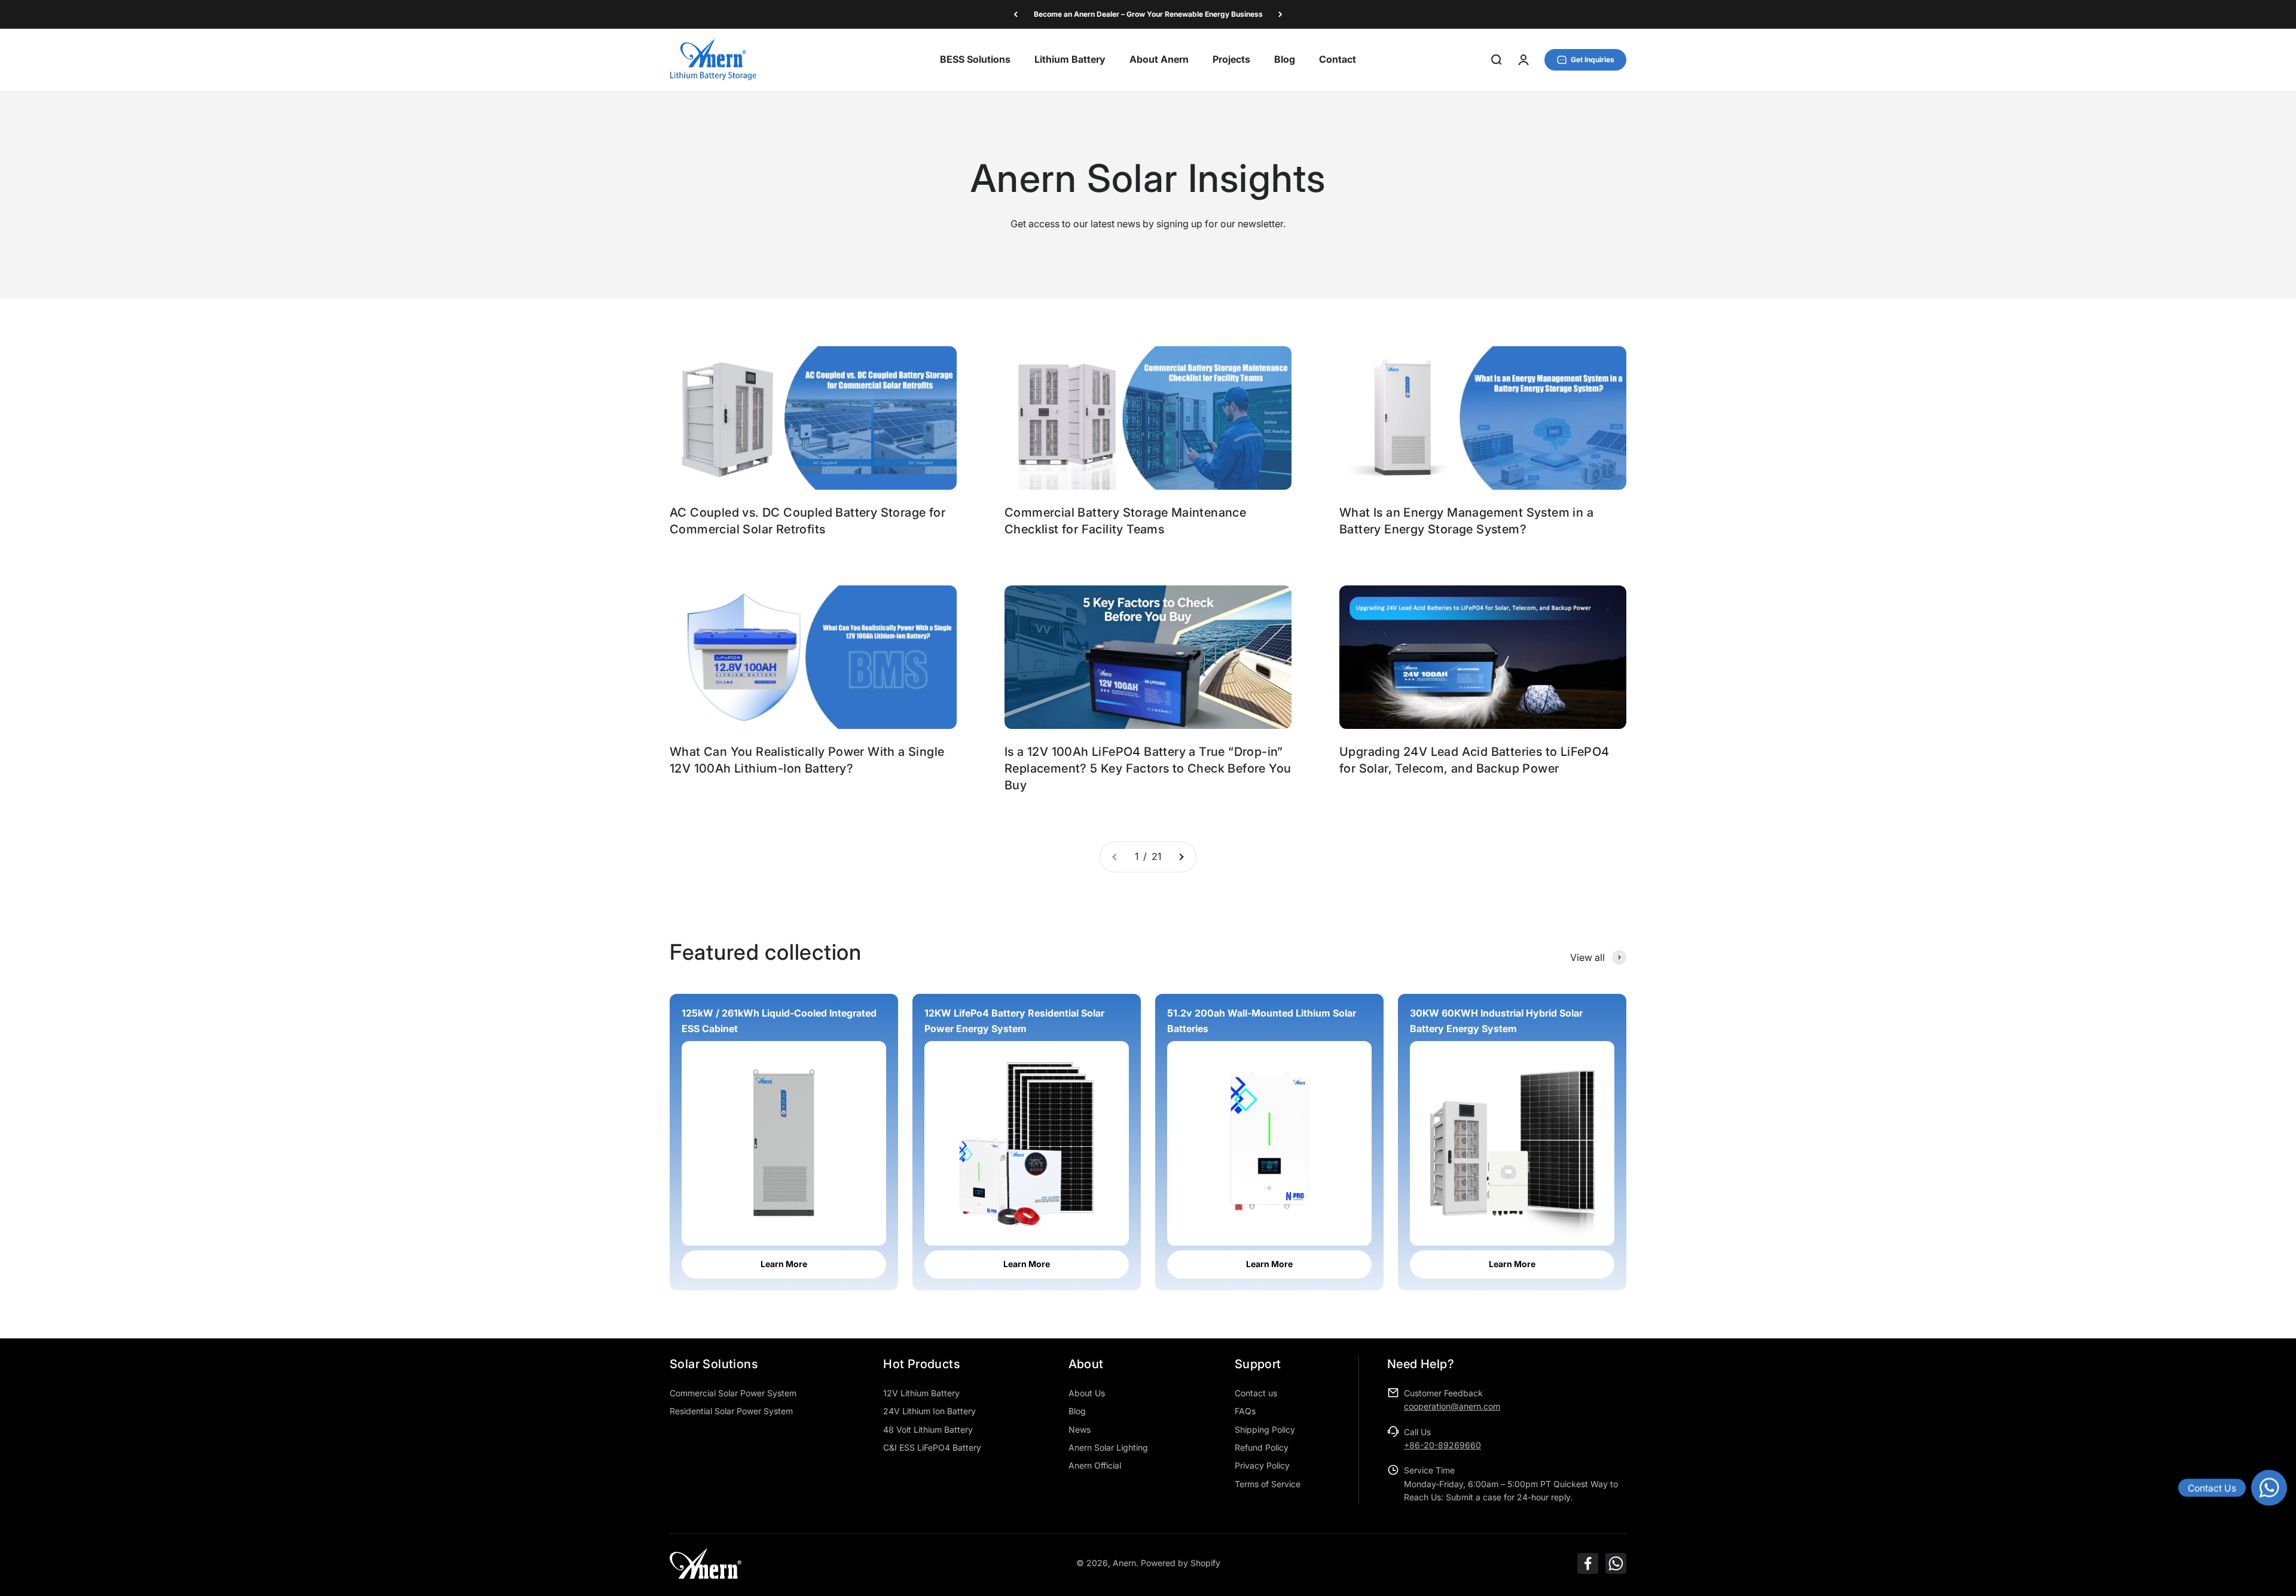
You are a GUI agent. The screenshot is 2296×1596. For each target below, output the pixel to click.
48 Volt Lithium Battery (928, 1429)
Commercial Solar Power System (733, 1393)
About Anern (1159, 60)
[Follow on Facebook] (1588, 1563)
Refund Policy (1262, 1447)
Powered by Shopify (1181, 1563)
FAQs (1245, 1411)
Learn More (784, 1264)
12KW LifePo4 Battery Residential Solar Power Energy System (1014, 1021)
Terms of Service (1268, 1484)
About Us (1087, 1393)
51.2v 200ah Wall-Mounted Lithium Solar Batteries (1262, 1021)
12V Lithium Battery (921, 1393)
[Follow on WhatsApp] (1616, 1563)
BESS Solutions (975, 60)
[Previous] (1016, 14)
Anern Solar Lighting (1108, 1447)
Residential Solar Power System (731, 1411)
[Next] (1280, 14)
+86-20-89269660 (1442, 1445)
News (1080, 1429)
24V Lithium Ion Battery (929, 1411)
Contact (1338, 60)
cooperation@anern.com (1452, 1406)
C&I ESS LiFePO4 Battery (932, 1447)
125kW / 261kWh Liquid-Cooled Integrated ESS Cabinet (779, 1021)
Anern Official (1095, 1465)
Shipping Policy (1265, 1429)
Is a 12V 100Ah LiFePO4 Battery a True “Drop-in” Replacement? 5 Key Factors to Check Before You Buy (1148, 768)
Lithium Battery (1070, 60)
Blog (1285, 60)
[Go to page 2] (1181, 857)
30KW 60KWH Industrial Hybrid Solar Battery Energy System (1496, 1021)
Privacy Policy (1262, 1465)
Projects (1231, 60)
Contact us (1256, 1393)
